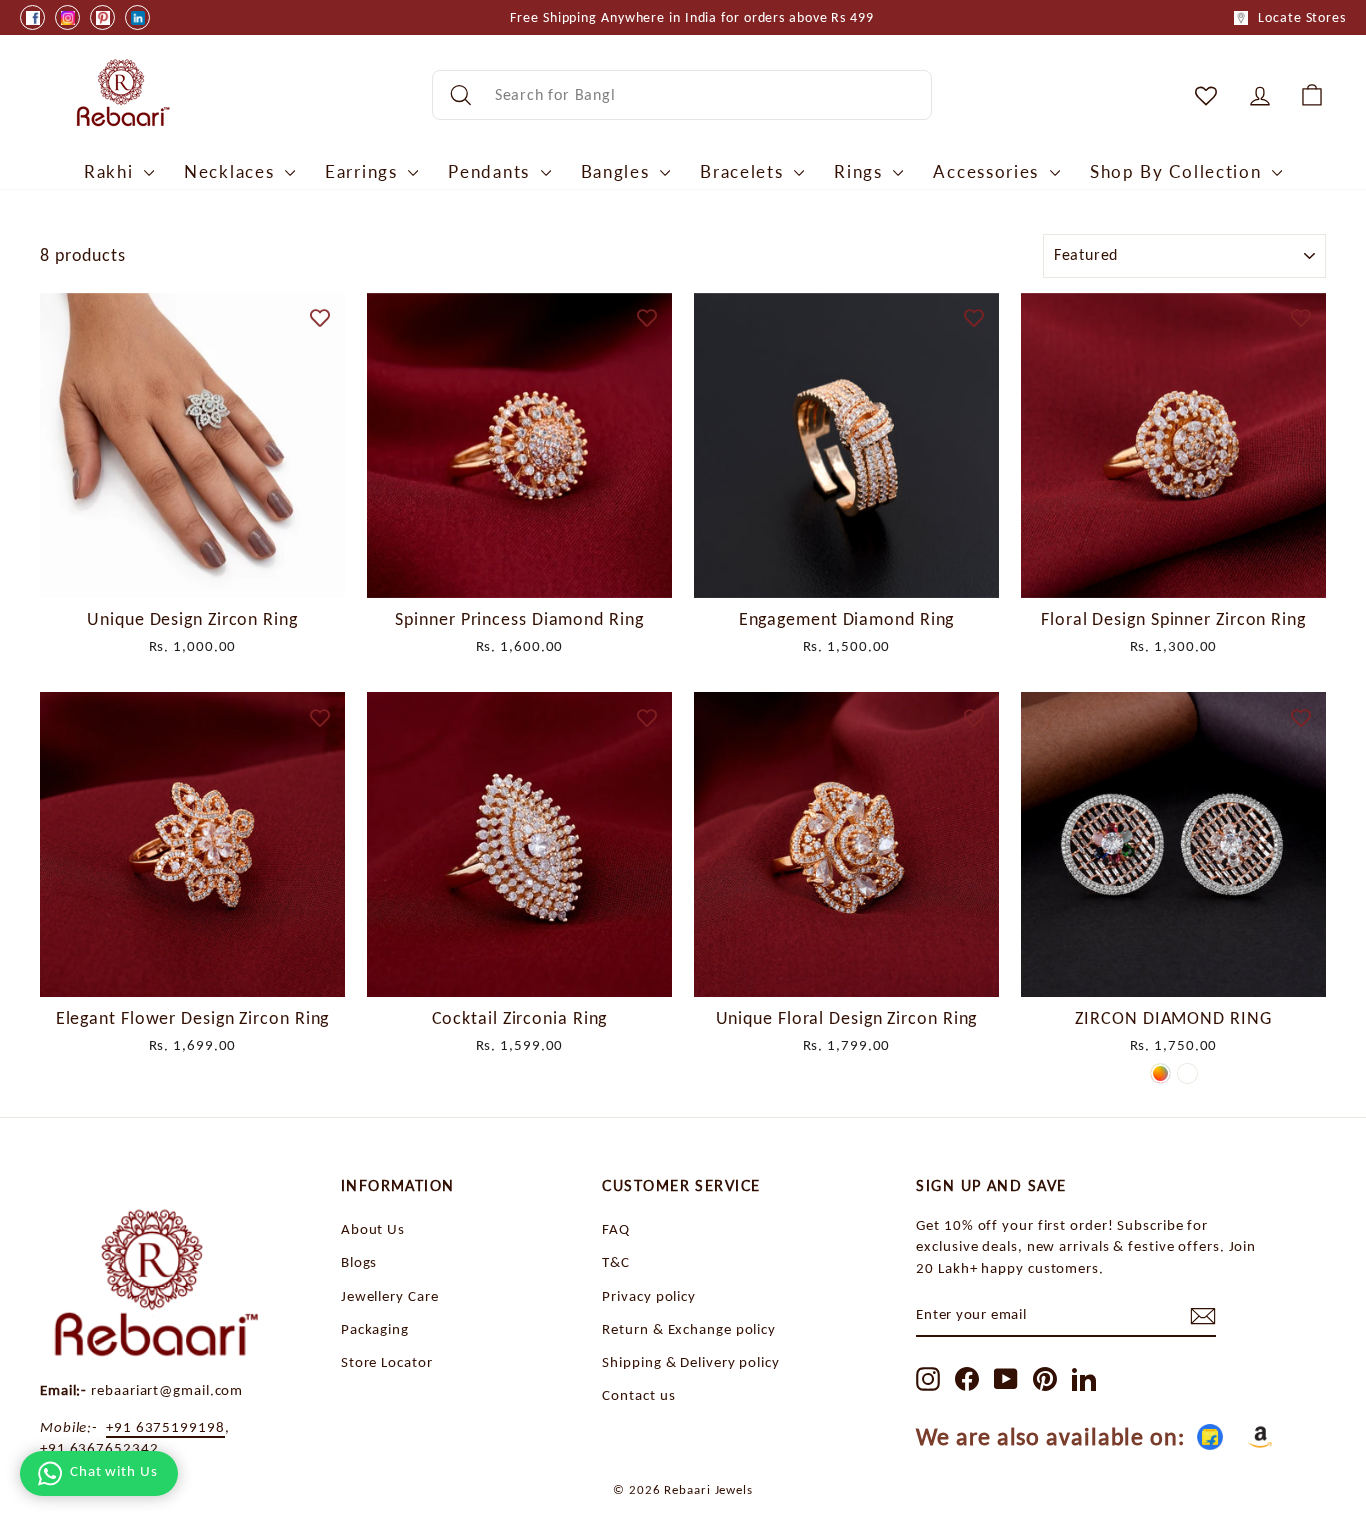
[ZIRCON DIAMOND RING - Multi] (1160, 1073)
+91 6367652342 (99, 1447)
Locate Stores (1302, 17)
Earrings (364, 171)
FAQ (616, 1228)
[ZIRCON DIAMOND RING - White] (1187, 1073)
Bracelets (744, 171)
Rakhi (111, 171)
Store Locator (387, 1361)
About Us (373, 1228)
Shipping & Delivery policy (690, 1361)
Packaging (375, 1328)
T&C (616, 1261)
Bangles (618, 171)
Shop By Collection (1178, 171)
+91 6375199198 (165, 1426)
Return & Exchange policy (689, 1328)
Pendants (491, 171)
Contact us (638, 1394)
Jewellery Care (390, 1295)
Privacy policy (649, 1295)
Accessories (988, 171)
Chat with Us (114, 1471)
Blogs (359, 1261)
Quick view (192, 573)
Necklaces (232, 171)
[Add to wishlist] (320, 318)
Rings (861, 171)
